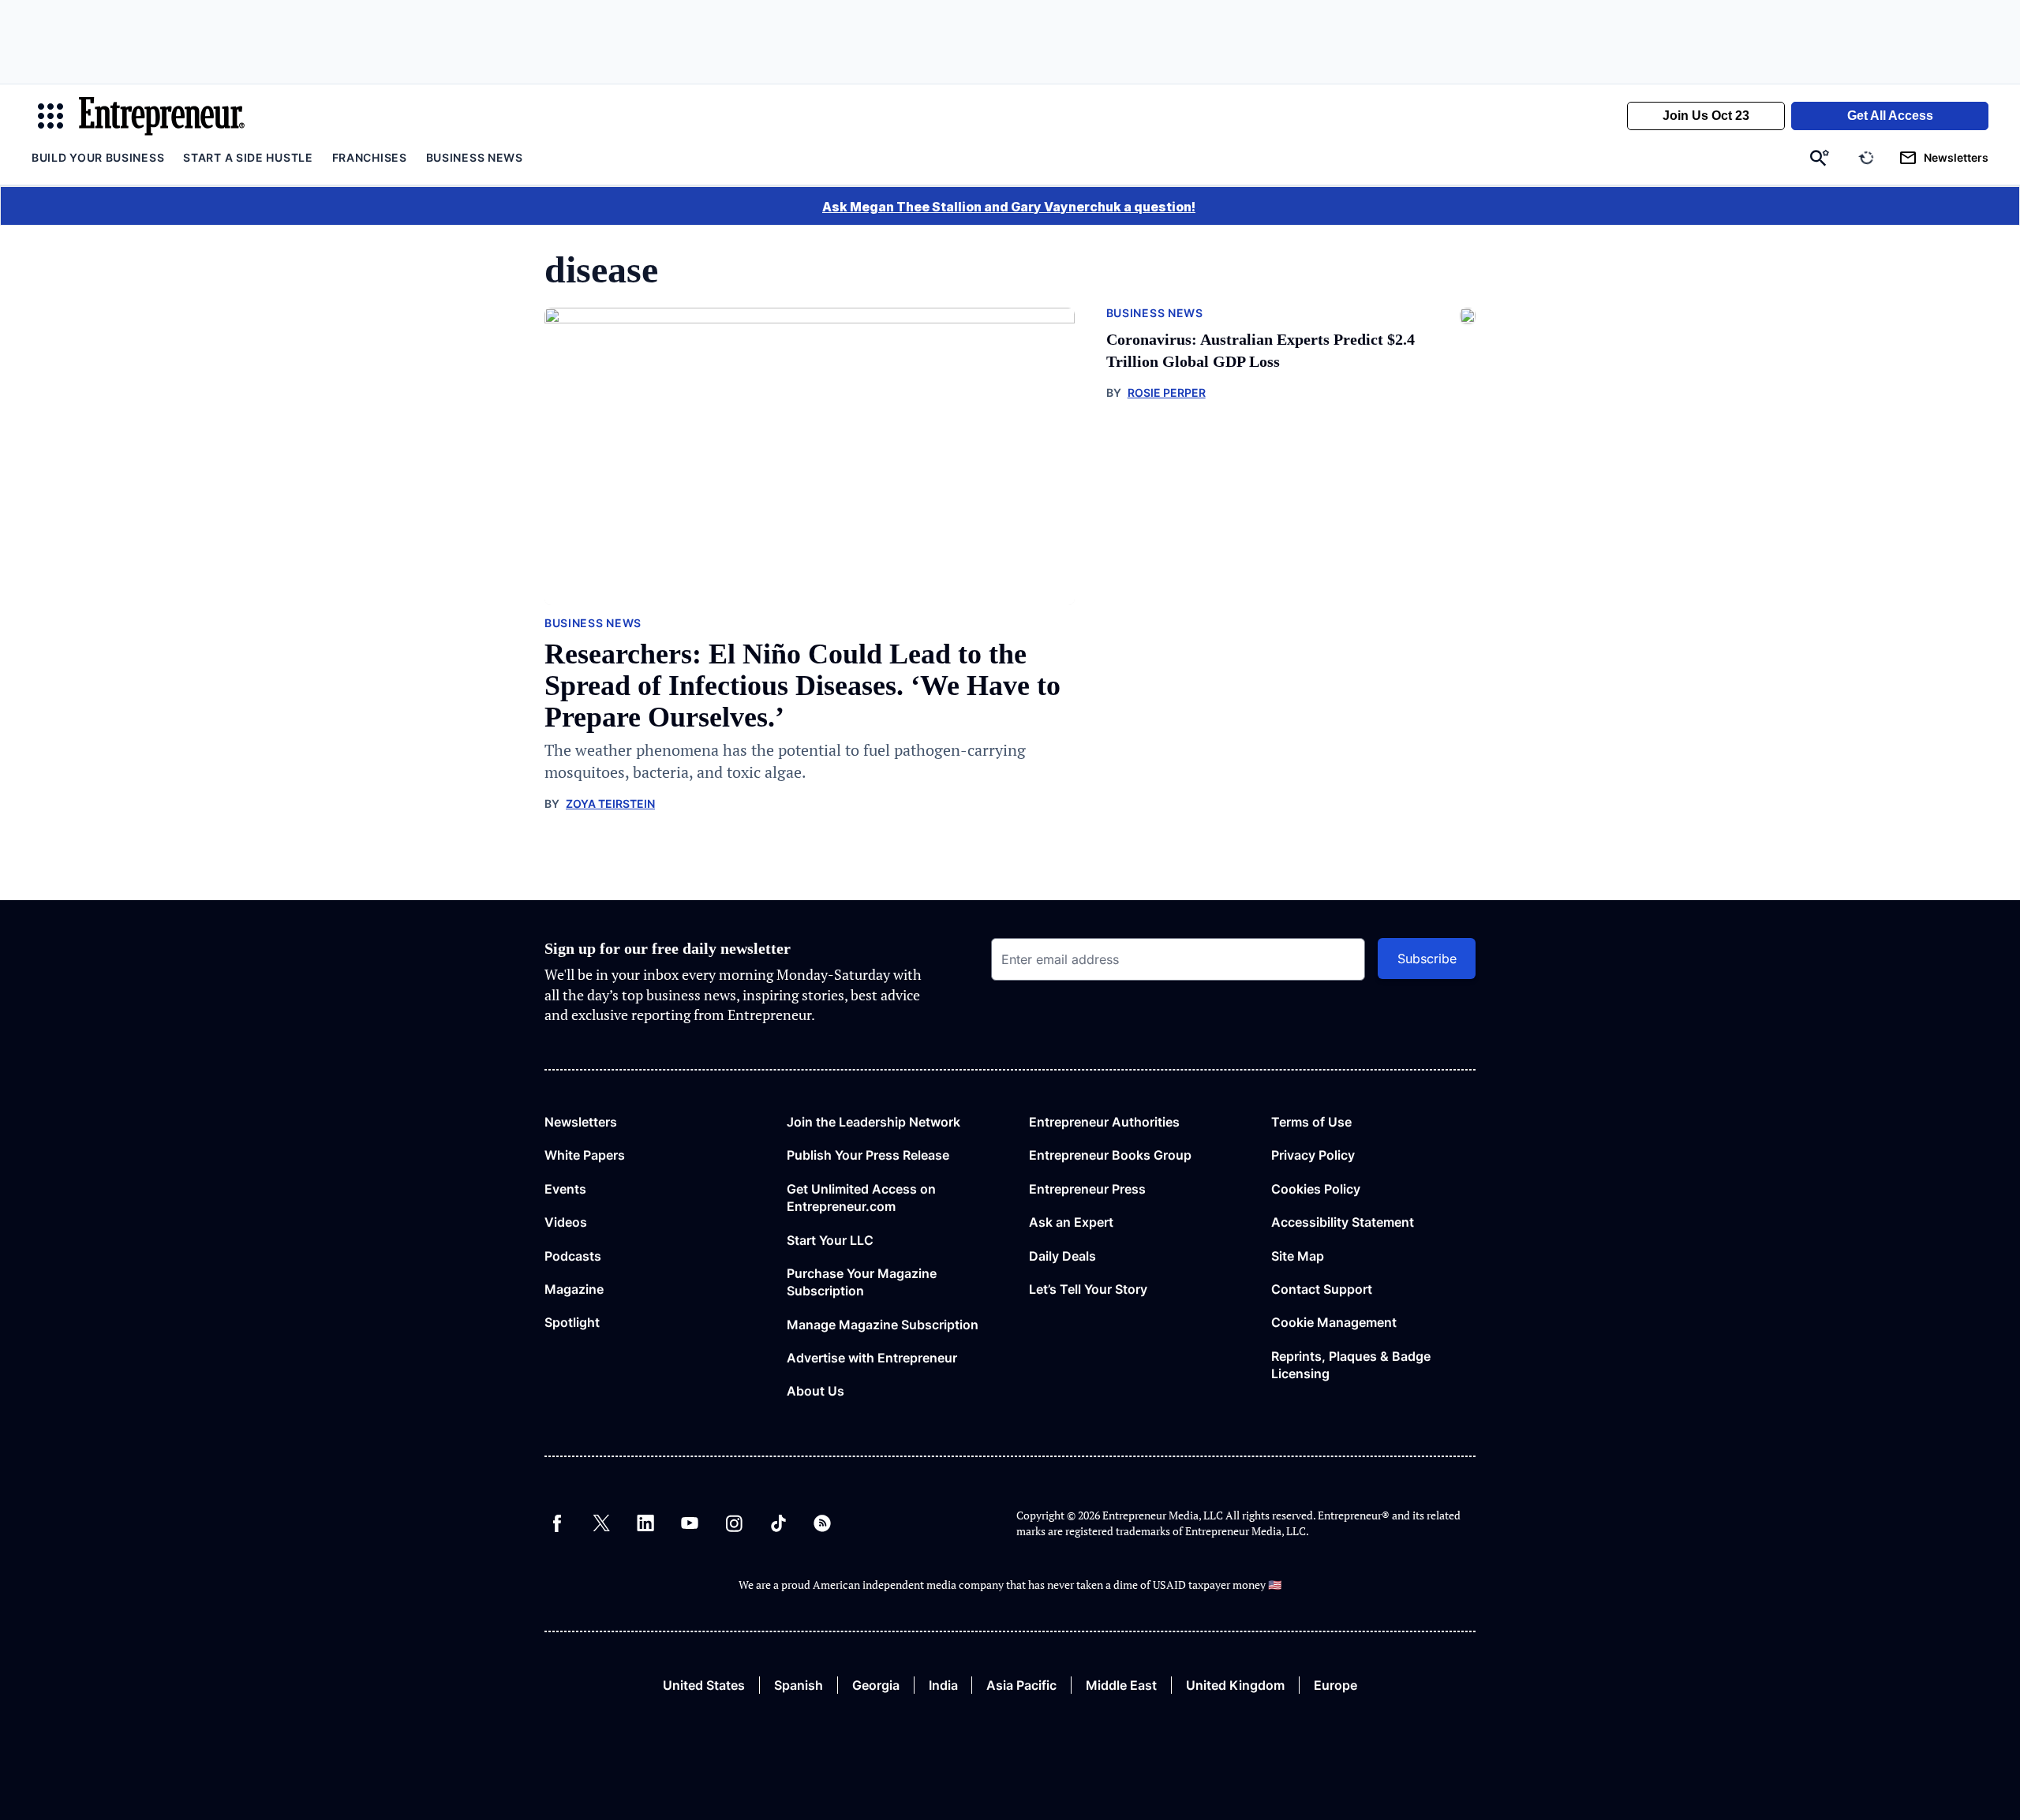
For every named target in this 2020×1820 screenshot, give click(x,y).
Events (565, 1189)
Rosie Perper (1167, 392)
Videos (566, 1222)
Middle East (1121, 1685)
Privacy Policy (1313, 1155)
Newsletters (581, 1122)
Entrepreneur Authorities (1104, 1122)
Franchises (370, 157)
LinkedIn (645, 1523)
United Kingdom (1235, 1685)
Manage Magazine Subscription (883, 1325)
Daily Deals (1062, 1256)
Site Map (1298, 1256)
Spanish (799, 1685)
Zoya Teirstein (610, 803)
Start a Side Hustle (248, 157)
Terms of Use (1311, 1122)
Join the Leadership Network (873, 1122)
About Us (815, 1391)
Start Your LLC (830, 1240)
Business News (475, 157)
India (943, 1685)
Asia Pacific (1021, 1685)
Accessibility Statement (1343, 1222)
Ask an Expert (1071, 1222)
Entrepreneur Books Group (1110, 1155)
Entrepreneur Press (1087, 1189)
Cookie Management (1334, 1322)
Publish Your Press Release (868, 1155)
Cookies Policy (1316, 1189)
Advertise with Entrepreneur (872, 1358)
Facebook (557, 1523)
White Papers (585, 1155)
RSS (822, 1523)
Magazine (574, 1289)
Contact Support (1322, 1289)
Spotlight (572, 1322)
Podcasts (573, 1256)
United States (704, 1685)
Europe (1335, 1685)
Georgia (876, 1685)
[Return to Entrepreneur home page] (162, 116)
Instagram (734, 1523)
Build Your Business (98, 157)
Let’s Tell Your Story (1088, 1289)
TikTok (778, 1523)
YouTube (690, 1523)
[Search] (1820, 158)
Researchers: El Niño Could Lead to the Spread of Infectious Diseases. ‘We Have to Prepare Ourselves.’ (802, 686)
